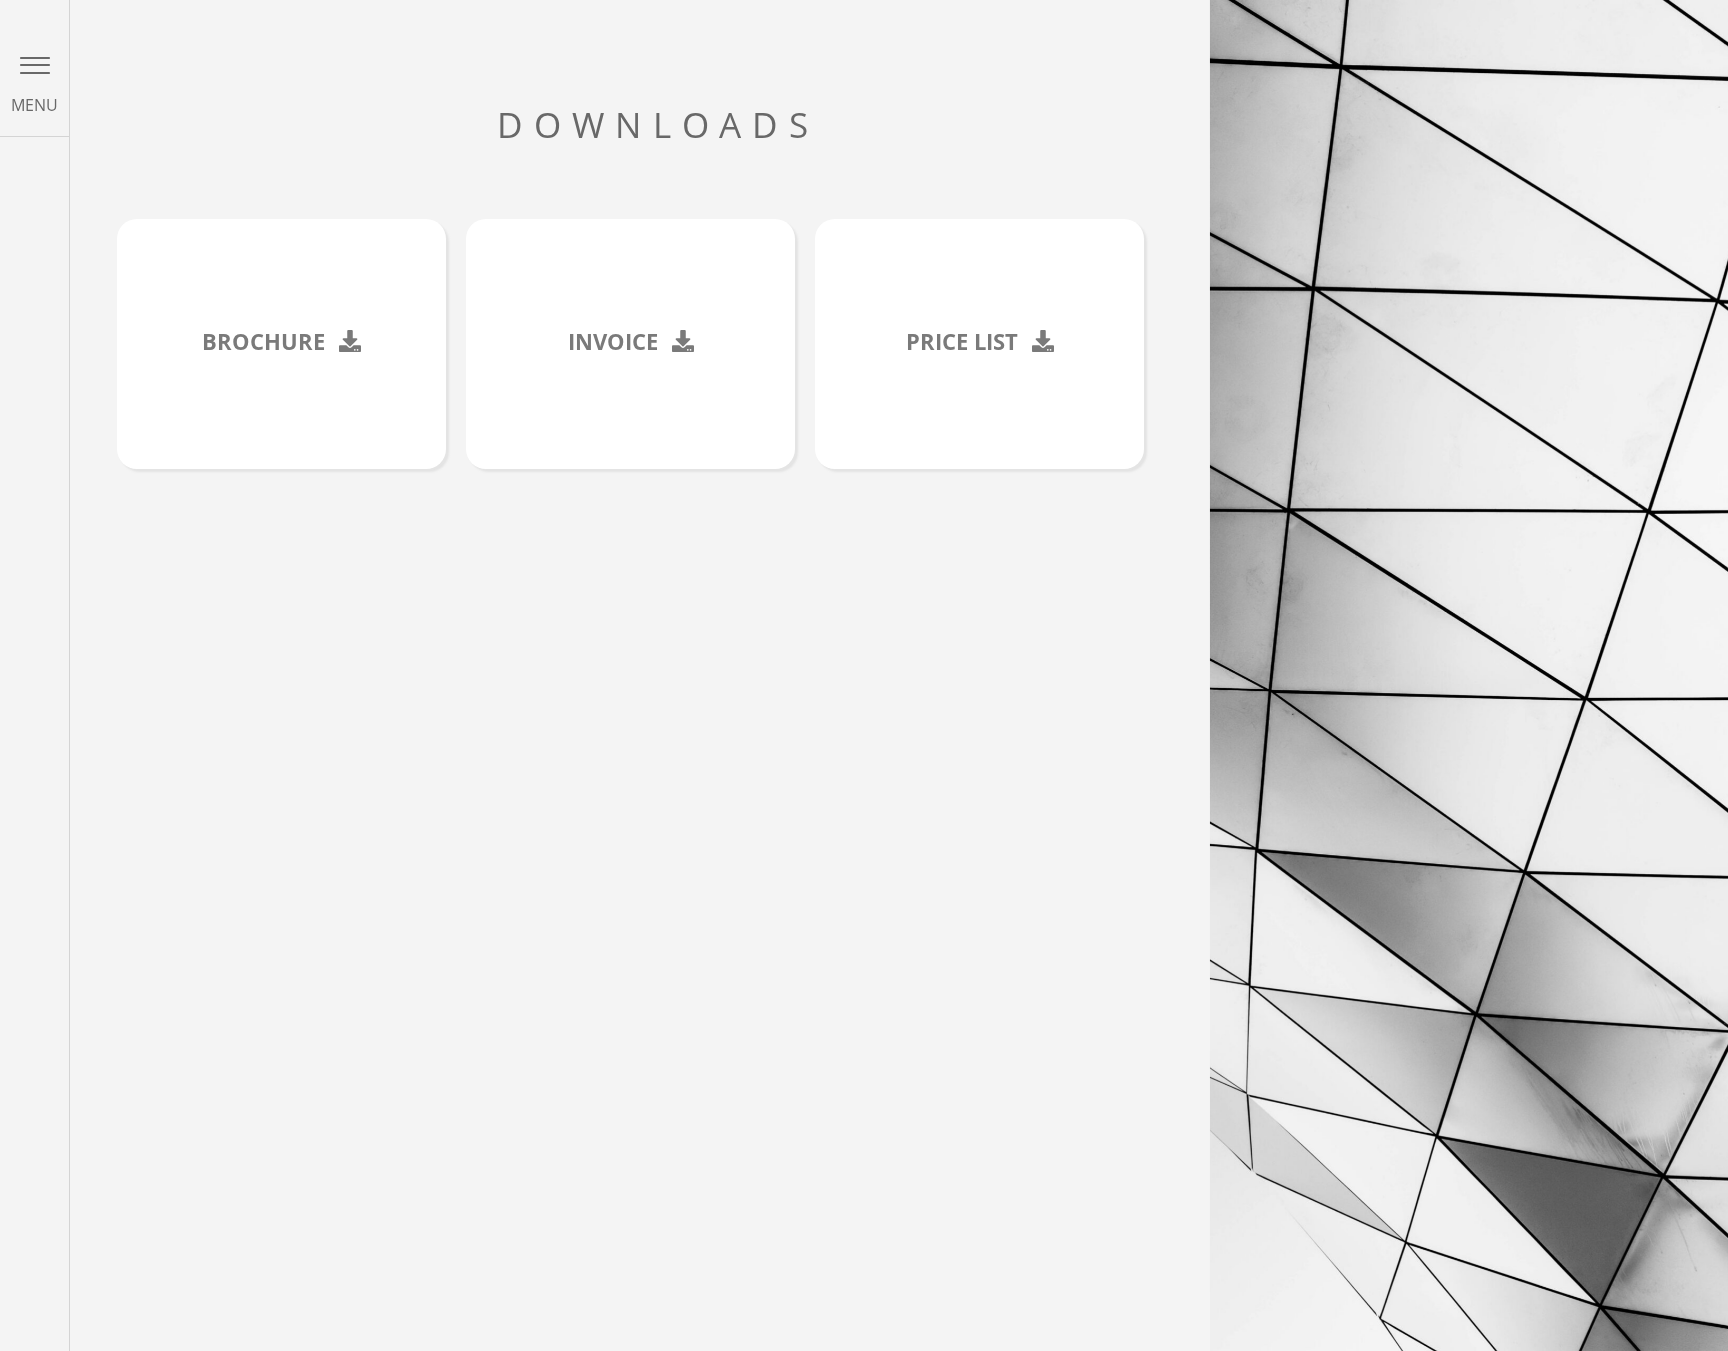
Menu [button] (34, 105)
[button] (35, 65)
